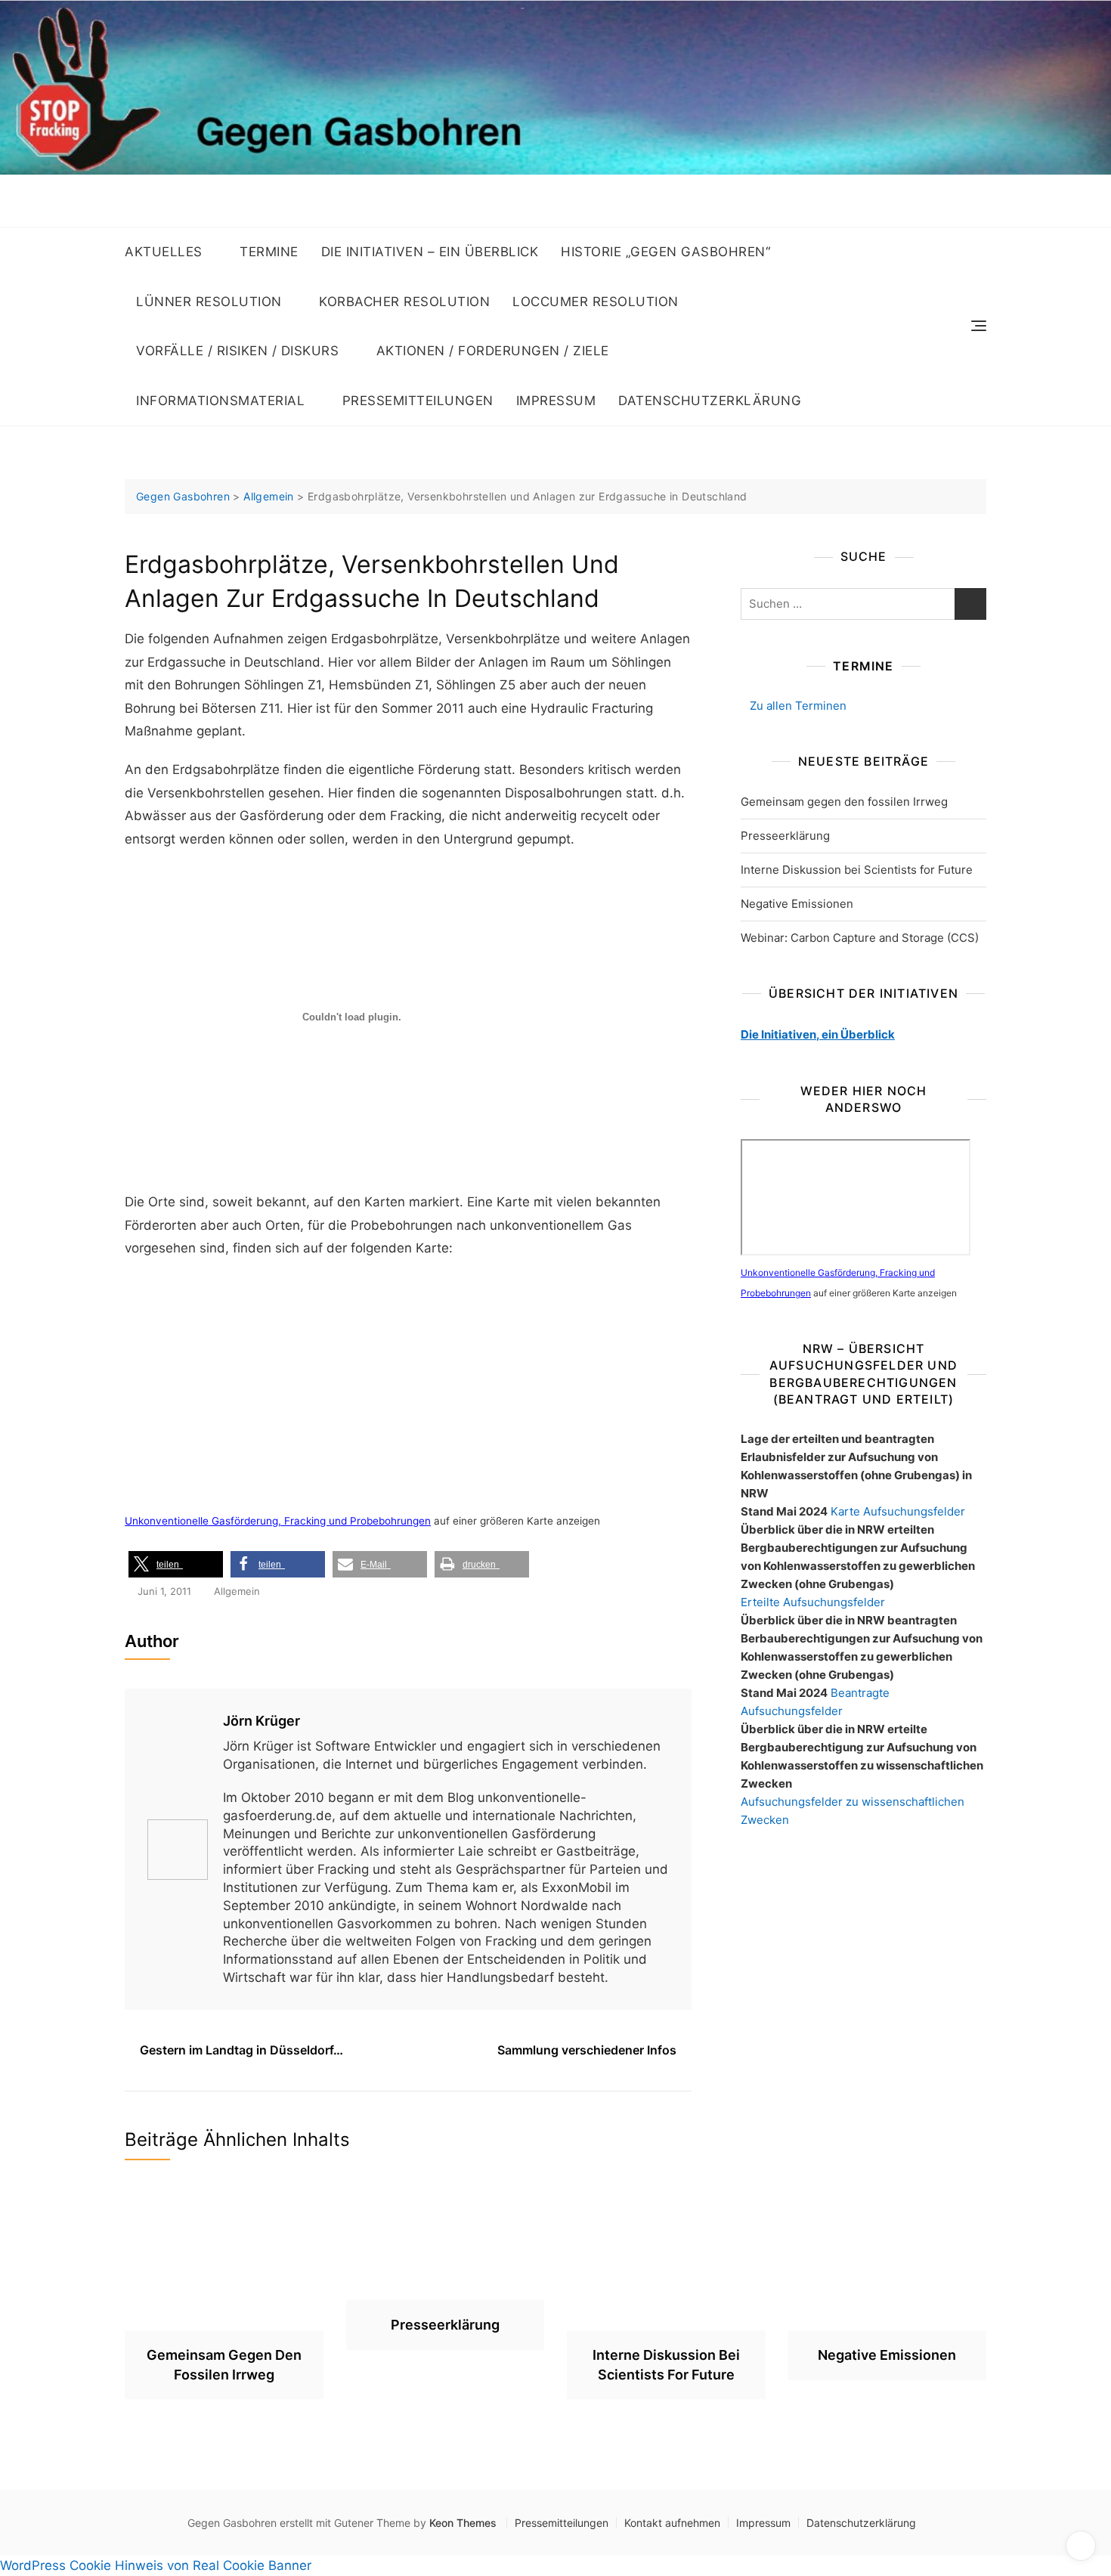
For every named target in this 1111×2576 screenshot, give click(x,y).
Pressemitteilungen (418, 401)
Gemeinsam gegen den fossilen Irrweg (844, 802)
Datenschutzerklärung (710, 401)
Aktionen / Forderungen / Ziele (493, 351)
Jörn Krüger (262, 1721)
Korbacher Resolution (404, 302)
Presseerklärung (785, 836)
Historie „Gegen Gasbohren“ (665, 252)
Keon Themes (463, 2523)
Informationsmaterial (220, 401)
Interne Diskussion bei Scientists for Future (857, 870)
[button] (176, 1564)
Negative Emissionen (797, 904)
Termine (269, 252)
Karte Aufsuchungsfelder (898, 1511)
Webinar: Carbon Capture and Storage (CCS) (860, 938)
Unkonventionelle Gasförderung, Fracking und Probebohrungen (278, 1521)
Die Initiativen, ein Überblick (818, 1034)
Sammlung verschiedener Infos (587, 2050)
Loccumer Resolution (596, 302)
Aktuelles (164, 252)
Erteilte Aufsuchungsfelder (813, 1602)
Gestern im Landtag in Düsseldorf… (241, 2050)
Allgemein (237, 1591)
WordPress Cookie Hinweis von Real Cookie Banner (156, 2565)
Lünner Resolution (209, 302)
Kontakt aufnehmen (672, 2523)
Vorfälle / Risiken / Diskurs (237, 351)
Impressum (556, 401)
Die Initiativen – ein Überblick (430, 252)
